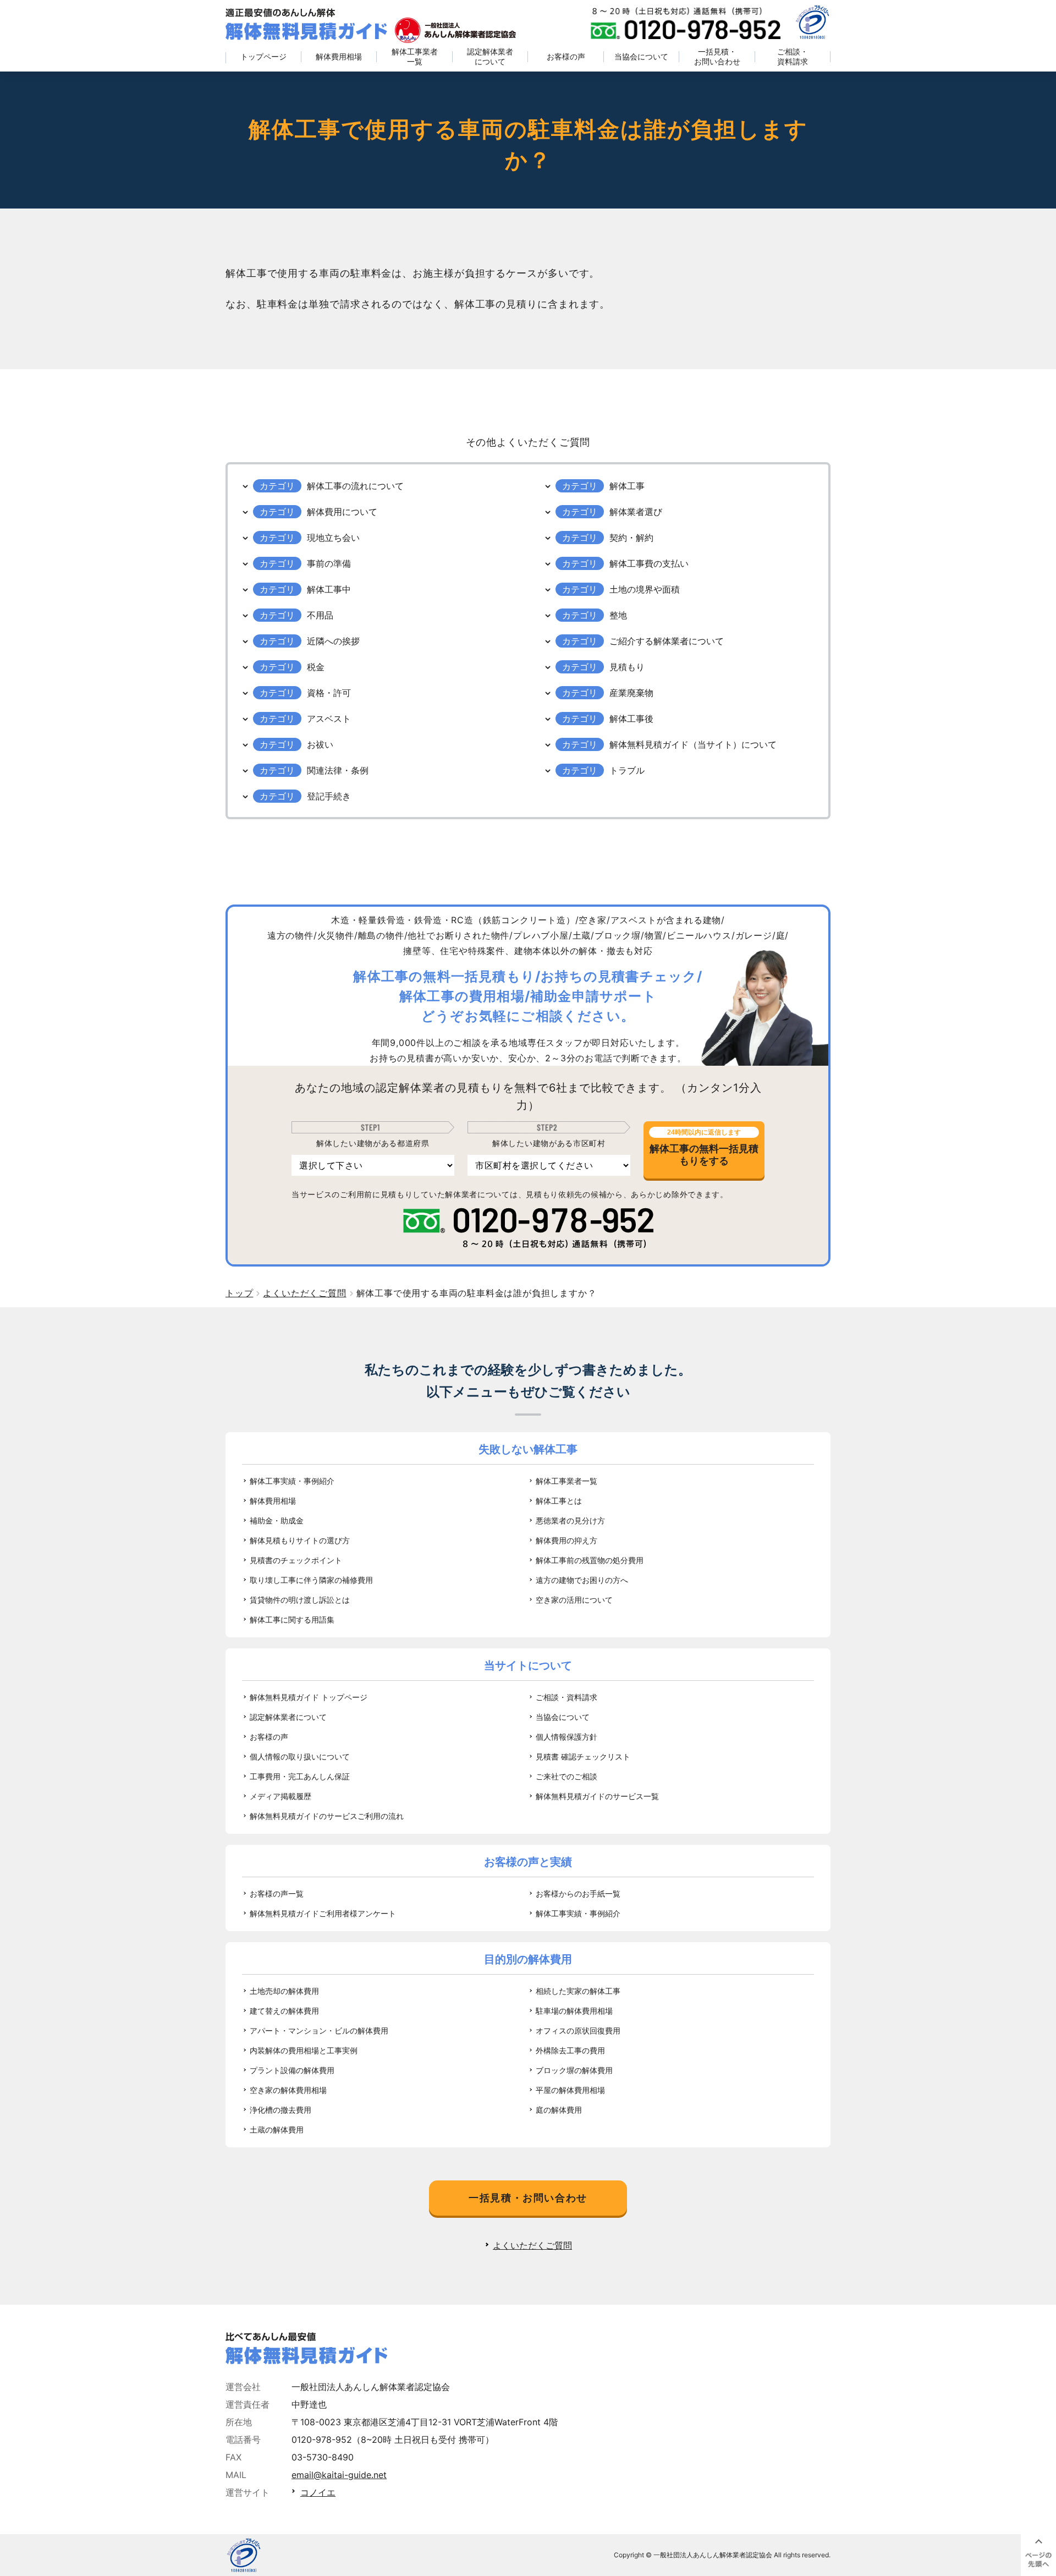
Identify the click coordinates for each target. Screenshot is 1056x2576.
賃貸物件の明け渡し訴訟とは (300, 1600)
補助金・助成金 (277, 1520)
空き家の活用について (574, 1600)
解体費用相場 (339, 56)
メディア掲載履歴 (280, 1796)
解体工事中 (329, 589)
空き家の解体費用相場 (288, 2090)
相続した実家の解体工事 (578, 1991)
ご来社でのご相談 (566, 1776)
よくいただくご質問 (532, 2245)
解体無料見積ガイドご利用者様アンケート (323, 1913)
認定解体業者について (490, 56)
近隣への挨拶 (333, 641)
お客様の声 (566, 56)
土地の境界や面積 (645, 589)
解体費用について (342, 512)
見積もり (627, 667)
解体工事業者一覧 (415, 56)
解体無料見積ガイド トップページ (309, 1697)
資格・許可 (329, 693)
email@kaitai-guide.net (339, 2475)
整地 (618, 615)
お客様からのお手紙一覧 (578, 1893)
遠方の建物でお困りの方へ (582, 1580)
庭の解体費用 (559, 2110)
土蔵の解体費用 (277, 2130)
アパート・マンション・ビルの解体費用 (319, 2030)
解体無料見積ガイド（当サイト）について (693, 744)
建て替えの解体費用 (284, 2011)
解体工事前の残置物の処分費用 (590, 1560)
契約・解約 (631, 538)
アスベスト (329, 719)
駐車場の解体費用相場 (574, 2011)
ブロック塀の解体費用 (574, 2070)
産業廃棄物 (631, 693)
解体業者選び (636, 512)
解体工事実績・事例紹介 (292, 1481)
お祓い (320, 744)
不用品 (320, 615)
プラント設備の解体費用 (292, 2070)
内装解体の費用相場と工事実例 (304, 2050)
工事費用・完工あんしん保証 (300, 1776)
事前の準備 (329, 563)
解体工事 (627, 486)
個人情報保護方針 (566, 1737)
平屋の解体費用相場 (570, 2090)
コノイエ (318, 2492)
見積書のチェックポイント (296, 1560)
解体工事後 (631, 719)
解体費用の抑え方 (566, 1540)
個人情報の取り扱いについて (300, 1756)
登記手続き (329, 796)
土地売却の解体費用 (284, 1991)
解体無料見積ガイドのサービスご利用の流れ (327, 1816)
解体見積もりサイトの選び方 (300, 1540)
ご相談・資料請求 (793, 56)
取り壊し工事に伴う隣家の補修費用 (311, 1580)
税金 (316, 667)
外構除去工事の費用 (570, 2050)
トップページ (263, 56)
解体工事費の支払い (649, 563)
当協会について (641, 56)
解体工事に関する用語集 (292, 1619)
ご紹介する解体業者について (667, 641)
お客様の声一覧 (277, 1893)
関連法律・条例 (338, 770)
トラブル (627, 770)
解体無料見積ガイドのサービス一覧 (597, 1796)
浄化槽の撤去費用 (280, 2110)
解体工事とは (559, 1501)
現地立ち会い (333, 538)
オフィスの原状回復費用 (578, 2030)
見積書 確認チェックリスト (583, 1756)
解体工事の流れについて (355, 486)
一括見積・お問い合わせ (717, 56)
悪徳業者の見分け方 (570, 1520)
